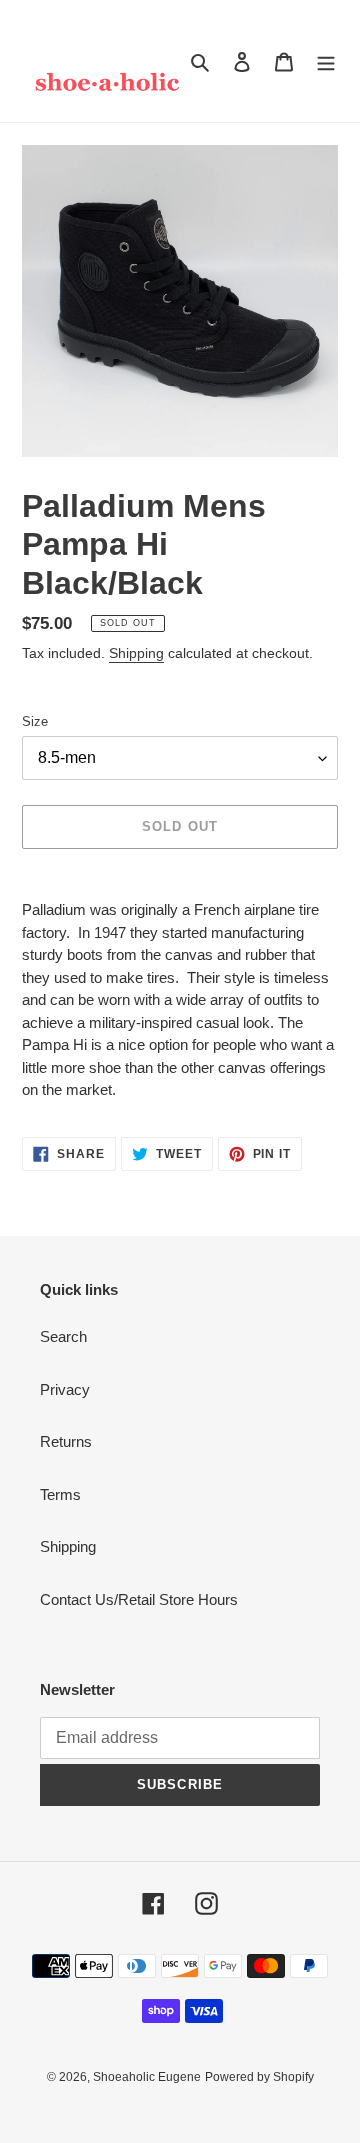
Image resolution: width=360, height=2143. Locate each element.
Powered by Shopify (259, 2077)
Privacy (65, 1389)
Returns (66, 1441)
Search (63, 1336)
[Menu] (326, 61)
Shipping (136, 653)
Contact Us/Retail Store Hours (139, 1599)
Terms (60, 1494)
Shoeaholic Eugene (147, 2077)
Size (35, 721)
